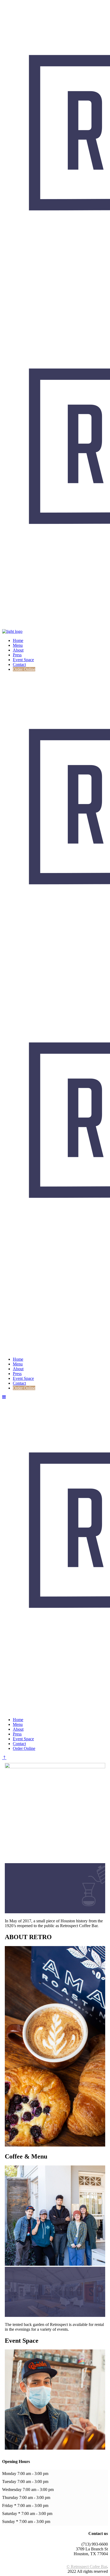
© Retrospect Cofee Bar (87, 2567)
